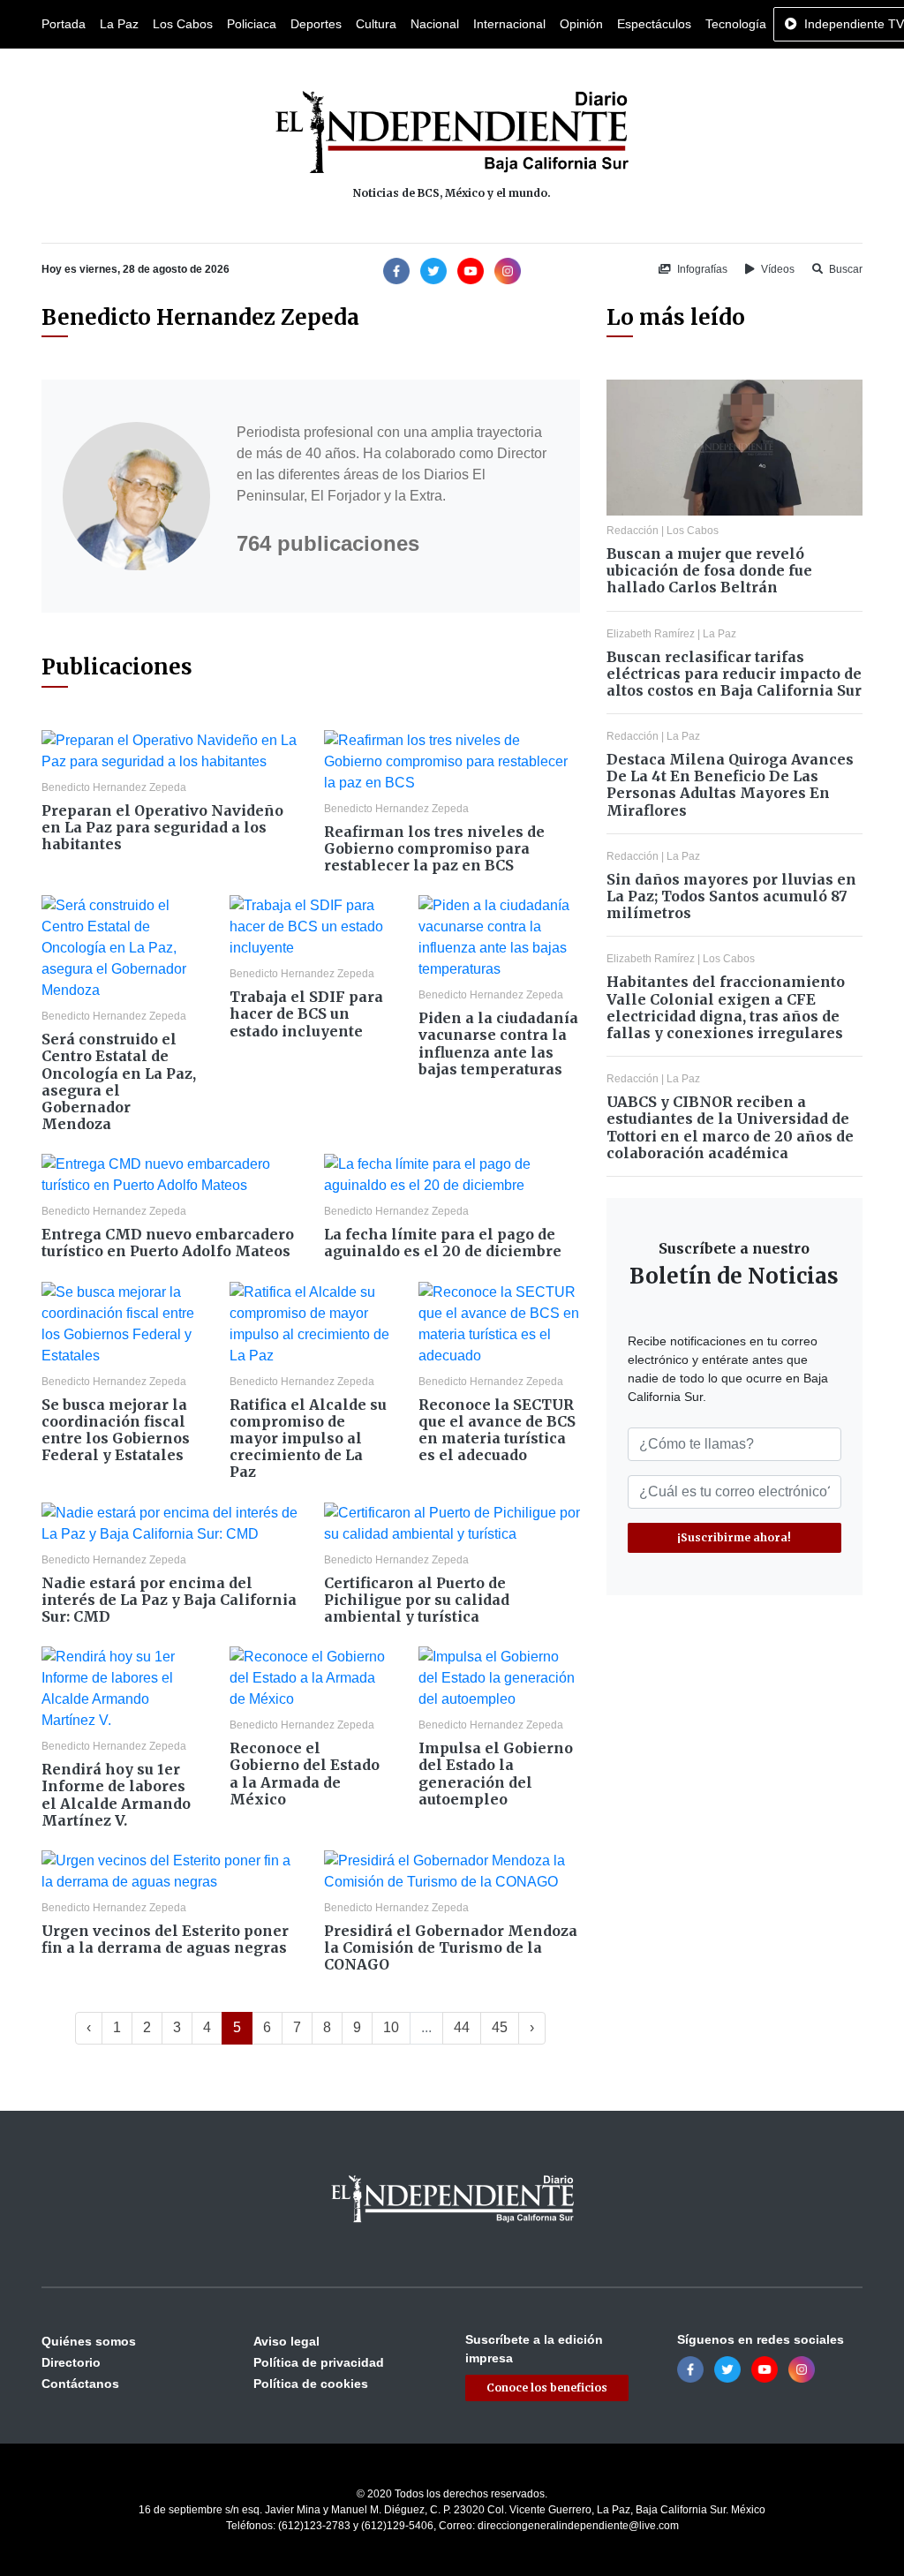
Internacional (509, 24)
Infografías (701, 269)
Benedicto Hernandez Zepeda (114, 787)
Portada (64, 24)
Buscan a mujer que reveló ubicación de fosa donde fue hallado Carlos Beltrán (709, 570)
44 (462, 2027)
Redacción (633, 531)
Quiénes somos (89, 2341)
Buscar (844, 269)
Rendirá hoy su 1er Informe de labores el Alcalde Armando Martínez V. (116, 1795)
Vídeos (776, 269)
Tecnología (736, 24)
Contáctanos (80, 2384)
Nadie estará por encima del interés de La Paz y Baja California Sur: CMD (169, 1600)
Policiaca (252, 24)
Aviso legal (286, 2341)
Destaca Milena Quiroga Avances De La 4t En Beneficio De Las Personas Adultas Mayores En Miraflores (730, 785)
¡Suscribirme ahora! (734, 1537)
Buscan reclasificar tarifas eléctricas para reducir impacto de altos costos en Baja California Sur (734, 674)
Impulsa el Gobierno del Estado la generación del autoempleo (496, 1774)
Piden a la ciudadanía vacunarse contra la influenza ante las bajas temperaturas (498, 1043)
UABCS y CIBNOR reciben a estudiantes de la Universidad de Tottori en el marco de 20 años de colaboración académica (730, 1127)
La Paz (119, 24)
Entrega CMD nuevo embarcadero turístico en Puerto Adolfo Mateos (168, 1243)
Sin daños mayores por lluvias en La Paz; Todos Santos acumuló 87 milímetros (731, 896)
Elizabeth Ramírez (651, 634)
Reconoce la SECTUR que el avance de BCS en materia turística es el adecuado (497, 1430)
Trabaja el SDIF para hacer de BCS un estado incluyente (306, 1013)
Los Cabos (183, 24)
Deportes (316, 24)
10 (391, 2027)
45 (500, 2027)
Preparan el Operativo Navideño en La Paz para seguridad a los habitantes (162, 827)
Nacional (435, 24)
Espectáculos (654, 24)
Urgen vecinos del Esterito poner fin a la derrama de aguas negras (165, 1939)
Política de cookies (311, 2384)
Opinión (581, 24)
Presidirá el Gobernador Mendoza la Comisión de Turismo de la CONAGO (451, 1947)
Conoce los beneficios (547, 2388)
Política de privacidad (319, 2362)
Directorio (71, 2362)
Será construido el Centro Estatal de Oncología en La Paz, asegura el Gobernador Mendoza (119, 1081)
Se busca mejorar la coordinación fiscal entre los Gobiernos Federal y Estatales (116, 1430)
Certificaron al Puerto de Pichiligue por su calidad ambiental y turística (417, 1600)
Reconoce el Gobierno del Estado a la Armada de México (305, 1774)
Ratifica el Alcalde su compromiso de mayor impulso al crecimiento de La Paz (308, 1439)
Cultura (376, 24)
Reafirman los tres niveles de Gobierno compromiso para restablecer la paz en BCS (434, 848)
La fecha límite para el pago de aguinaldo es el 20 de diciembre (443, 1243)
